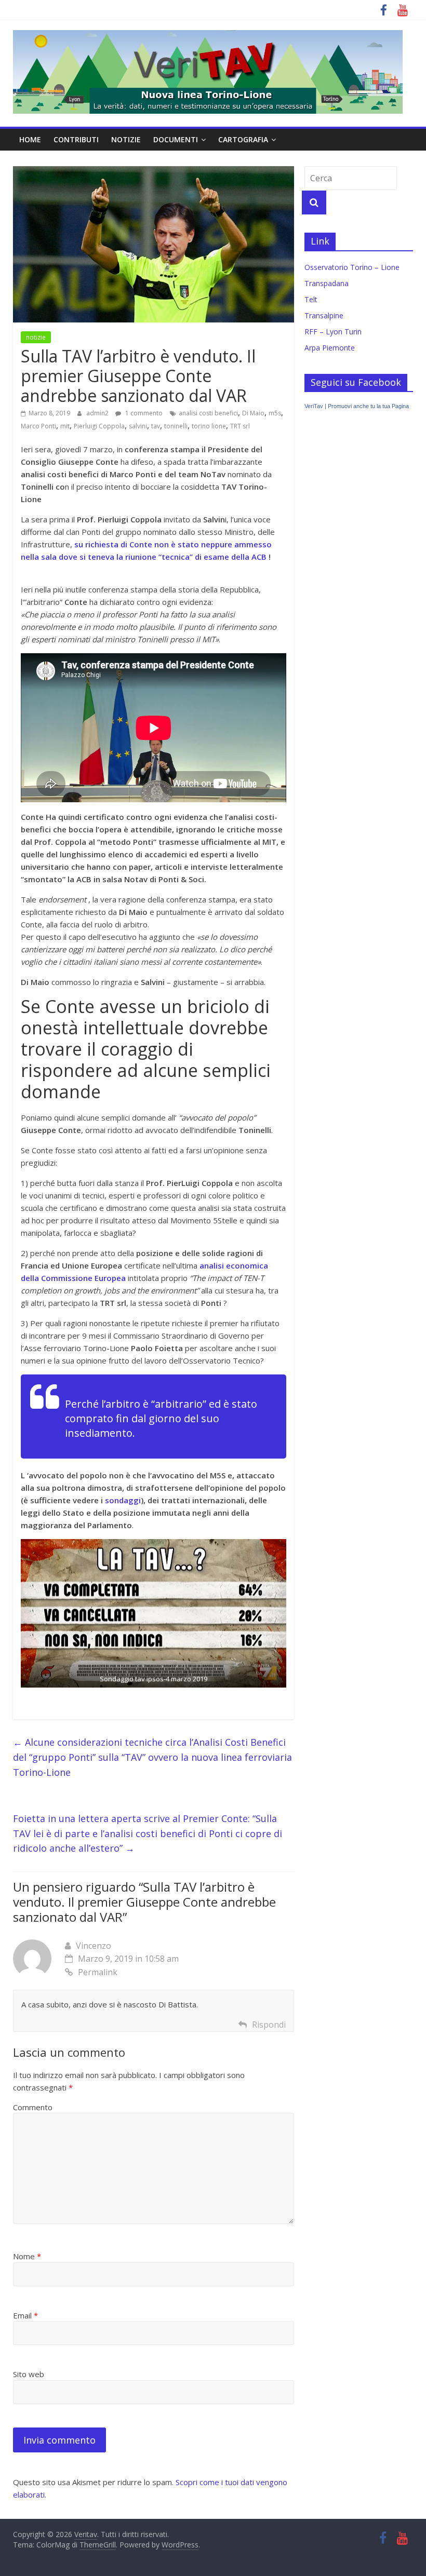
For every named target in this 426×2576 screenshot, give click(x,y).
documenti (176, 139)
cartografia (243, 139)
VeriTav (314, 406)
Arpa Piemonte (330, 348)
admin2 (98, 413)
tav (156, 426)
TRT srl (240, 426)
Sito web (29, 2374)
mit (65, 426)
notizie (126, 139)
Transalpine (324, 315)
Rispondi (269, 2025)
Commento (33, 2107)
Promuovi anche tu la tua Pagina (368, 406)
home (30, 139)
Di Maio (253, 413)
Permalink (98, 1972)
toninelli (176, 426)
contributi (76, 139)
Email (25, 2315)
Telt (311, 299)
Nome (27, 2256)
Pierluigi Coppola (99, 426)
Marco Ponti (38, 426)
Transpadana (327, 283)
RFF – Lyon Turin (333, 332)
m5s (275, 413)
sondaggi (123, 1500)
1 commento (143, 413)
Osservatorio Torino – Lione (352, 267)
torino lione (209, 426)
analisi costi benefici (208, 413)
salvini (138, 426)
